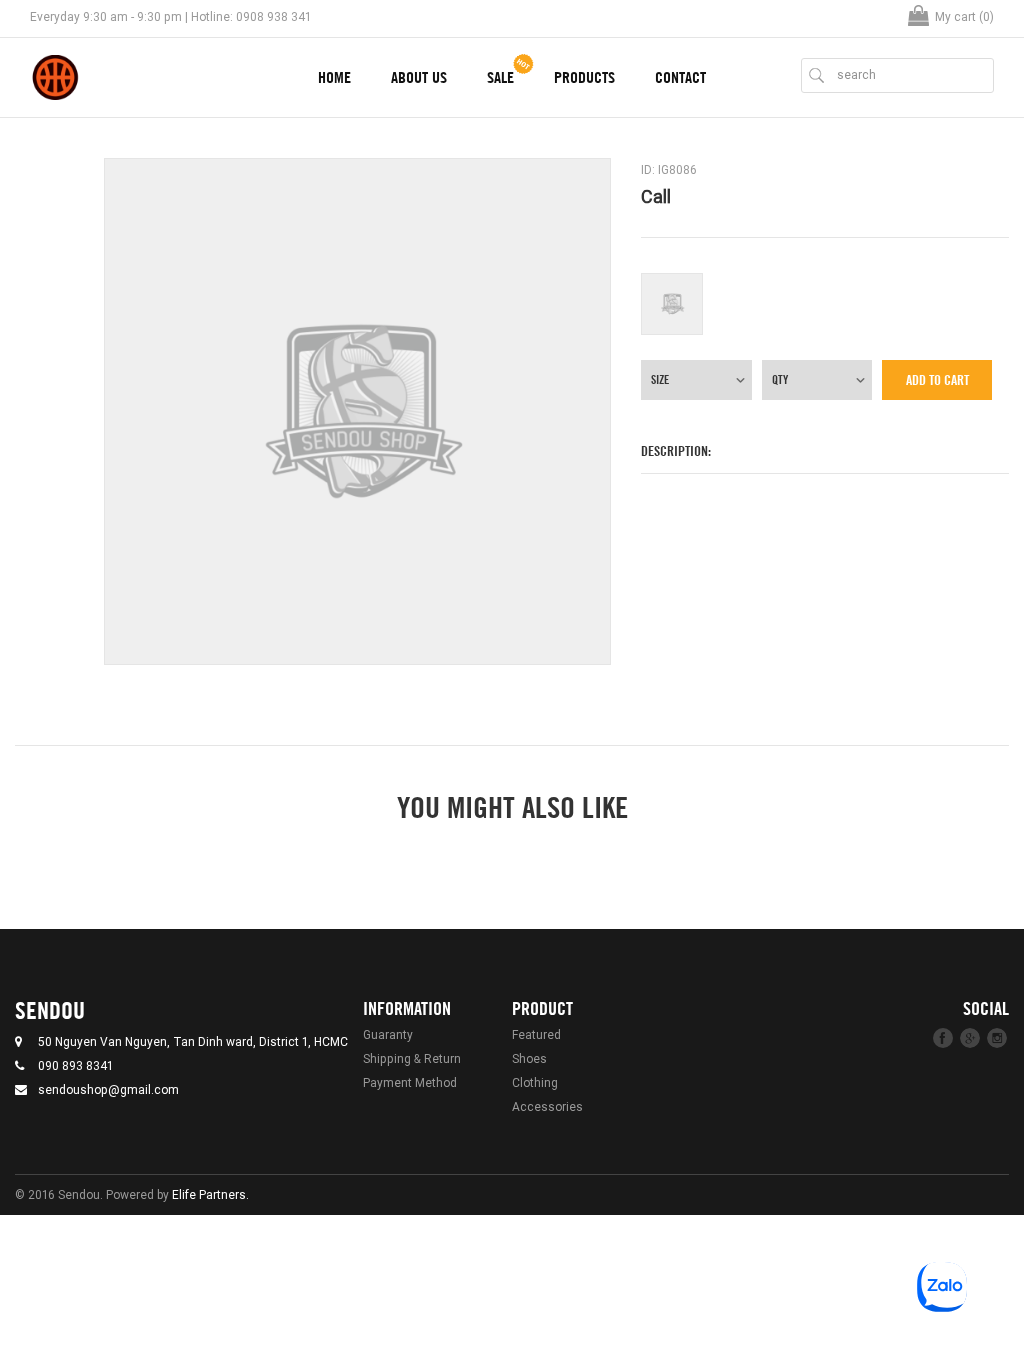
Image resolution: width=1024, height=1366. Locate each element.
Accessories (547, 1106)
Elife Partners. (210, 1194)
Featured (536, 1034)
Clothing (535, 1082)
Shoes (529, 1058)
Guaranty (388, 1034)
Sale (500, 77)
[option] (357, 411)
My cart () (964, 16)
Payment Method (410, 1082)
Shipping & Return (412, 1058)
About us (419, 77)
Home (334, 77)
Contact (680, 77)
